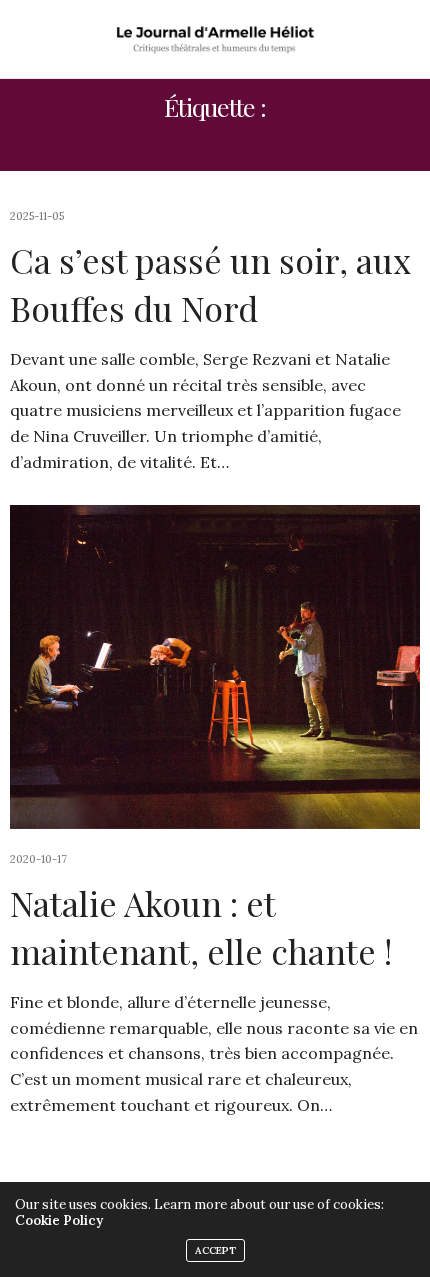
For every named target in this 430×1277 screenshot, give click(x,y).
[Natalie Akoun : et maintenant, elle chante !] (215, 667)
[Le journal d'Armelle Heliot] (215, 39)
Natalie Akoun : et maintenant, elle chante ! (201, 927)
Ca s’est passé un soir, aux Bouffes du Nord (210, 284)
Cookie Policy (59, 1220)
